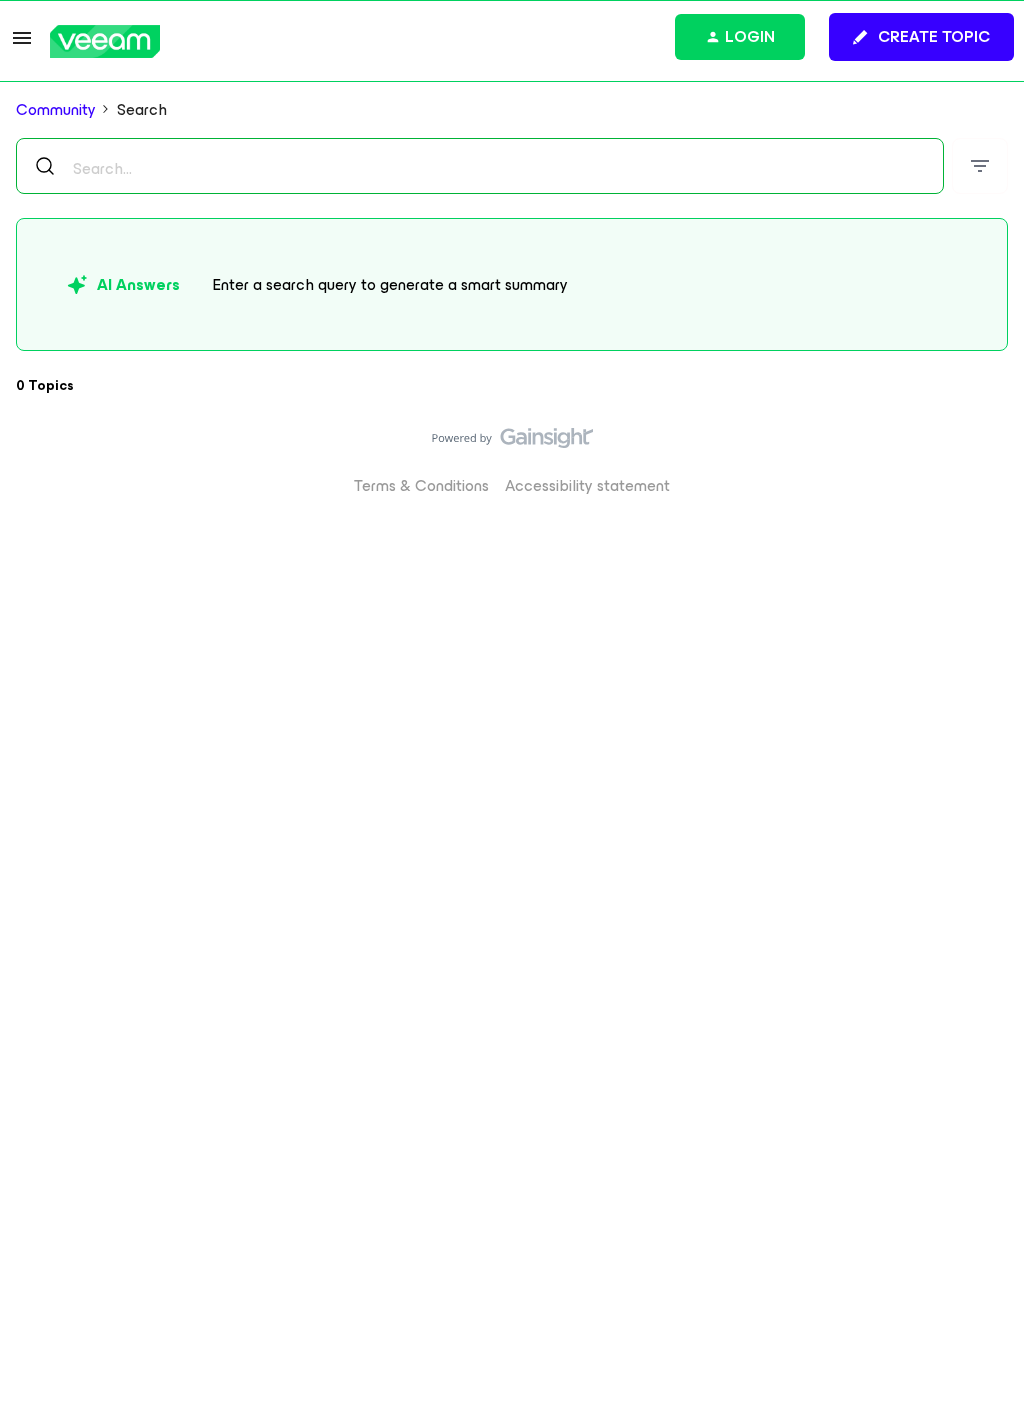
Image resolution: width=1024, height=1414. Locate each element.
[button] (22, 44)
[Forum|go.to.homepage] (105, 41)
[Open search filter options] (980, 166)
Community (56, 110)
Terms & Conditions (421, 485)
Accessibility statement (587, 485)
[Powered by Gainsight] (512, 443)
